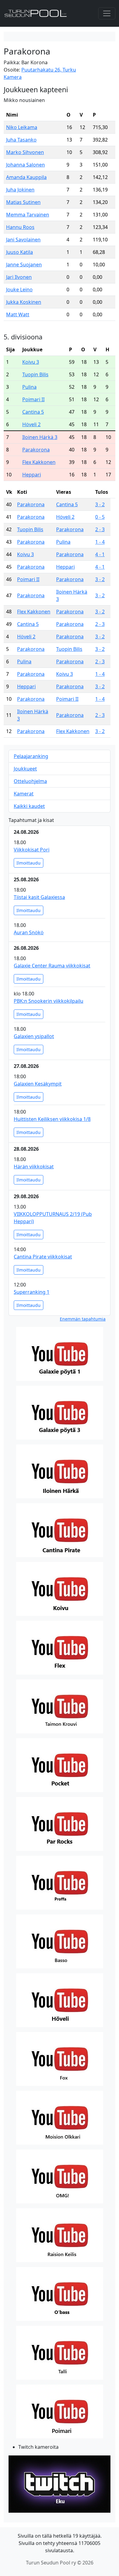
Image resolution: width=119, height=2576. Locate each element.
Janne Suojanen (24, 265)
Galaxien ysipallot (34, 1036)
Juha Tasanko (21, 140)
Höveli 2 (31, 424)
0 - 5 (100, 517)
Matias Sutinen (23, 202)
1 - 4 (100, 542)
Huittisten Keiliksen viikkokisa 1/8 (52, 1119)
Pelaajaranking (31, 756)
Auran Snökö (29, 932)
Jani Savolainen (23, 240)
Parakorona (36, 450)
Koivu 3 (31, 362)
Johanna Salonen (25, 165)
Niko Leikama (22, 127)
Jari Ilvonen (19, 277)
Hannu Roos (20, 227)
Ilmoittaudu (29, 863)
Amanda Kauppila (26, 177)
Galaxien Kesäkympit (38, 1084)
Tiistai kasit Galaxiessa (39, 897)
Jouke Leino (19, 290)
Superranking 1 (32, 1292)
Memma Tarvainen (28, 215)
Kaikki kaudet (29, 806)
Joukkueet (25, 769)
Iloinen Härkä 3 (40, 437)
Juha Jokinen (20, 190)
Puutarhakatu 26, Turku (49, 70)
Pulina (29, 387)
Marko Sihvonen (25, 152)
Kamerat (24, 794)
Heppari (32, 475)
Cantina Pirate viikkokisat (43, 1257)
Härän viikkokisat (34, 1167)
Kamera (13, 77)
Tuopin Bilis (35, 374)
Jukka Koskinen (24, 302)
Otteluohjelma (30, 781)
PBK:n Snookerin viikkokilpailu (49, 1001)
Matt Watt (18, 314)
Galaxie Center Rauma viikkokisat (52, 966)
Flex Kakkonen (39, 462)
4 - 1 (100, 554)
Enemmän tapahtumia (83, 1319)
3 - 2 (100, 504)
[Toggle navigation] (107, 13)
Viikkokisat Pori (32, 850)
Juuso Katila (20, 252)
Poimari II (33, 399)
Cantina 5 (33, 412)
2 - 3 (100, 529)
